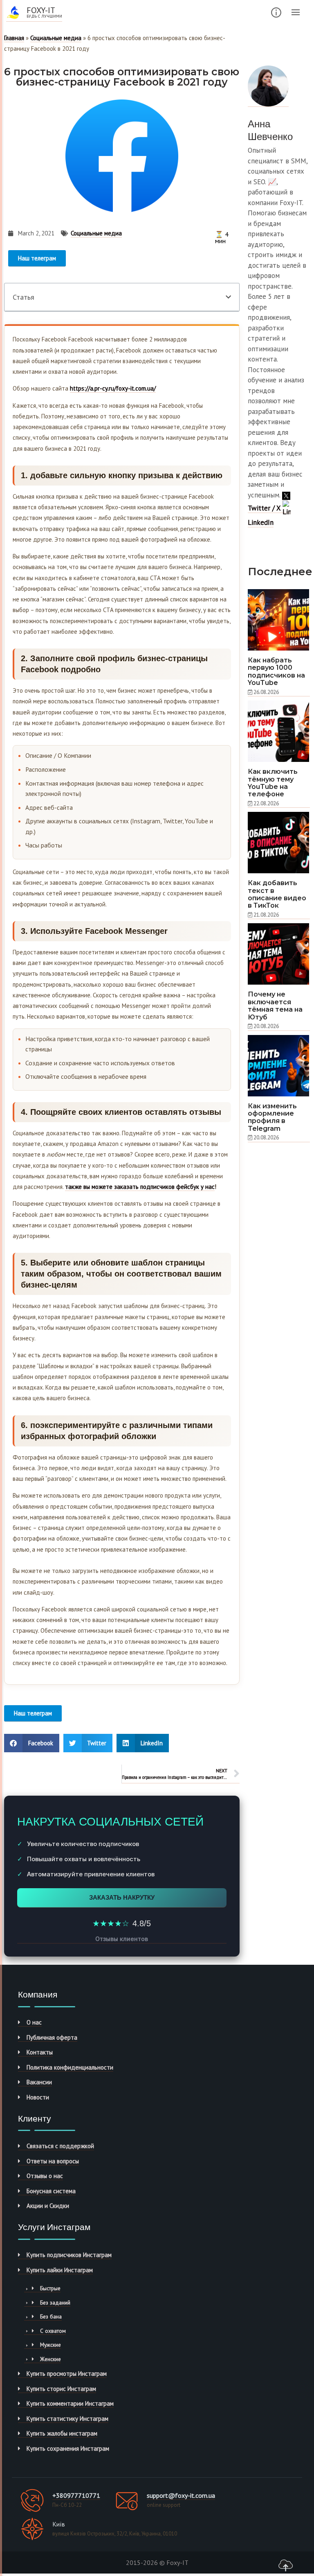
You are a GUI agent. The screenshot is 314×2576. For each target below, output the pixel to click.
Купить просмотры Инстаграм (67, 2374)
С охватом (53, 2331)
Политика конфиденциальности (70, 2067)
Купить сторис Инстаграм (61, 2389)
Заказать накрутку (122, 1897)
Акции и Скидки (48, 2206)
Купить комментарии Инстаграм (70, 2403)
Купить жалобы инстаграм (62, 2433)
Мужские (50, 2345)
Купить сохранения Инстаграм (68, 2448)
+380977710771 (76, 2495)
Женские (50, 2359)
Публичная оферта (52, 2037)
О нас (34, 2022)
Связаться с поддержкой (60, 2146)
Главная (14, 38)
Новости (38, 2097)
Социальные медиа (56, 38)
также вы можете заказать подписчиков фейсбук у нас (140, 1187)
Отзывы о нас (45, 2176)
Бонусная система (51, 2191)
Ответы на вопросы (53, 2161)
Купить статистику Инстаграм (67, 2419)
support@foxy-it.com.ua (181, 2495)
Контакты (40, 2052)
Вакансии (39, 2082)
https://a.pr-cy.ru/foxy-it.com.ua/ (113, 388)
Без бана (51, 2316)
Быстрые (50, 2288)
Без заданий (55, 2303)
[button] (228, 297)
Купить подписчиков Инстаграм (69, 2255)
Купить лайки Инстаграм (60, 2270)
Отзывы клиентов (122, 1939)
